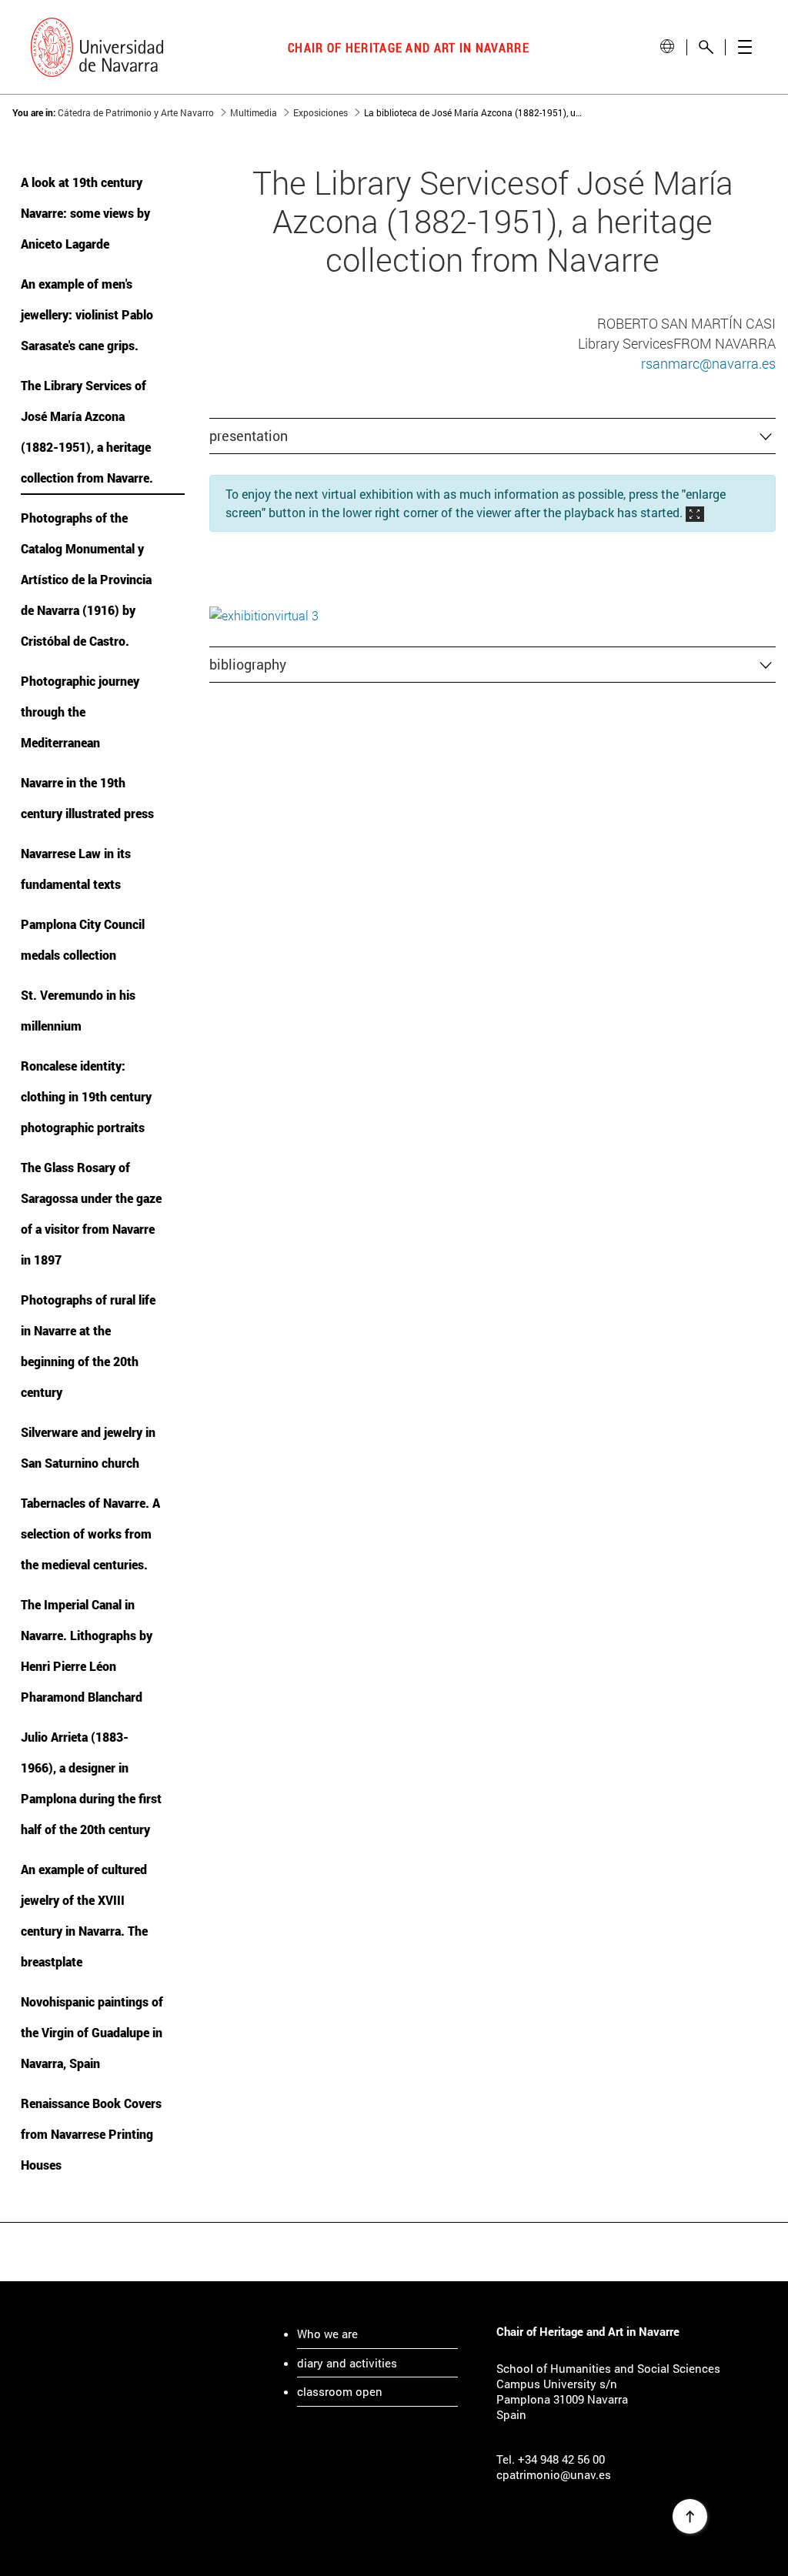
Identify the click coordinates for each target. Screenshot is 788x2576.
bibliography (248, 664)
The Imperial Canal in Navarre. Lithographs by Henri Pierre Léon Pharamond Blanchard (87, 1651)
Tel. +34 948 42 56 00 (551, 2459)
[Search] (706, 47)
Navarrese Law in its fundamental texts (76, 869)
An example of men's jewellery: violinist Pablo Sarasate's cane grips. (87, 314)
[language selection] (667, 47)
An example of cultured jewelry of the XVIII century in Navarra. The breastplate (84, 1915)
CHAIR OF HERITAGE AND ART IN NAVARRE (409, 47)
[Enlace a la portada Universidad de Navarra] (97, 47)
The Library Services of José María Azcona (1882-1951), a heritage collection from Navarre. (87, 431)
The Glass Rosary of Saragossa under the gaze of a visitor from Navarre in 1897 (91, 1213)
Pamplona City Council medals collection (83, 939)
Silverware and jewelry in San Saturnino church (88, 1447)
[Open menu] (745, 47)
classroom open (340, 2391)
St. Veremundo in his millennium (78, 1010)
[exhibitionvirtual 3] (264, 614)
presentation (249, 436)
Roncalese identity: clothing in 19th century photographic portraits (86, 1096)
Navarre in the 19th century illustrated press (87, 798)
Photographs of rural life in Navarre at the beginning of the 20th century (88, 1346)
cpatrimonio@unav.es (554, 2474)
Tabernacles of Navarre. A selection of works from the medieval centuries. (90, 1534)
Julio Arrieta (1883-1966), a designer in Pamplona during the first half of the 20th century (91, 1783)
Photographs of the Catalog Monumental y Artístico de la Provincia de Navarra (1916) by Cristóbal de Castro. (86, 579)
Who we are (327, 2334)
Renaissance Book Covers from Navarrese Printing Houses (91, 2134)
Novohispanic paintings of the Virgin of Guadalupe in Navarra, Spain (92, 2032)
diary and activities (347, 2363)
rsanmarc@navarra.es (708, 363)
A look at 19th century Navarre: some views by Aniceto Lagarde (85, 213)
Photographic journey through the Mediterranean (80, 712)
